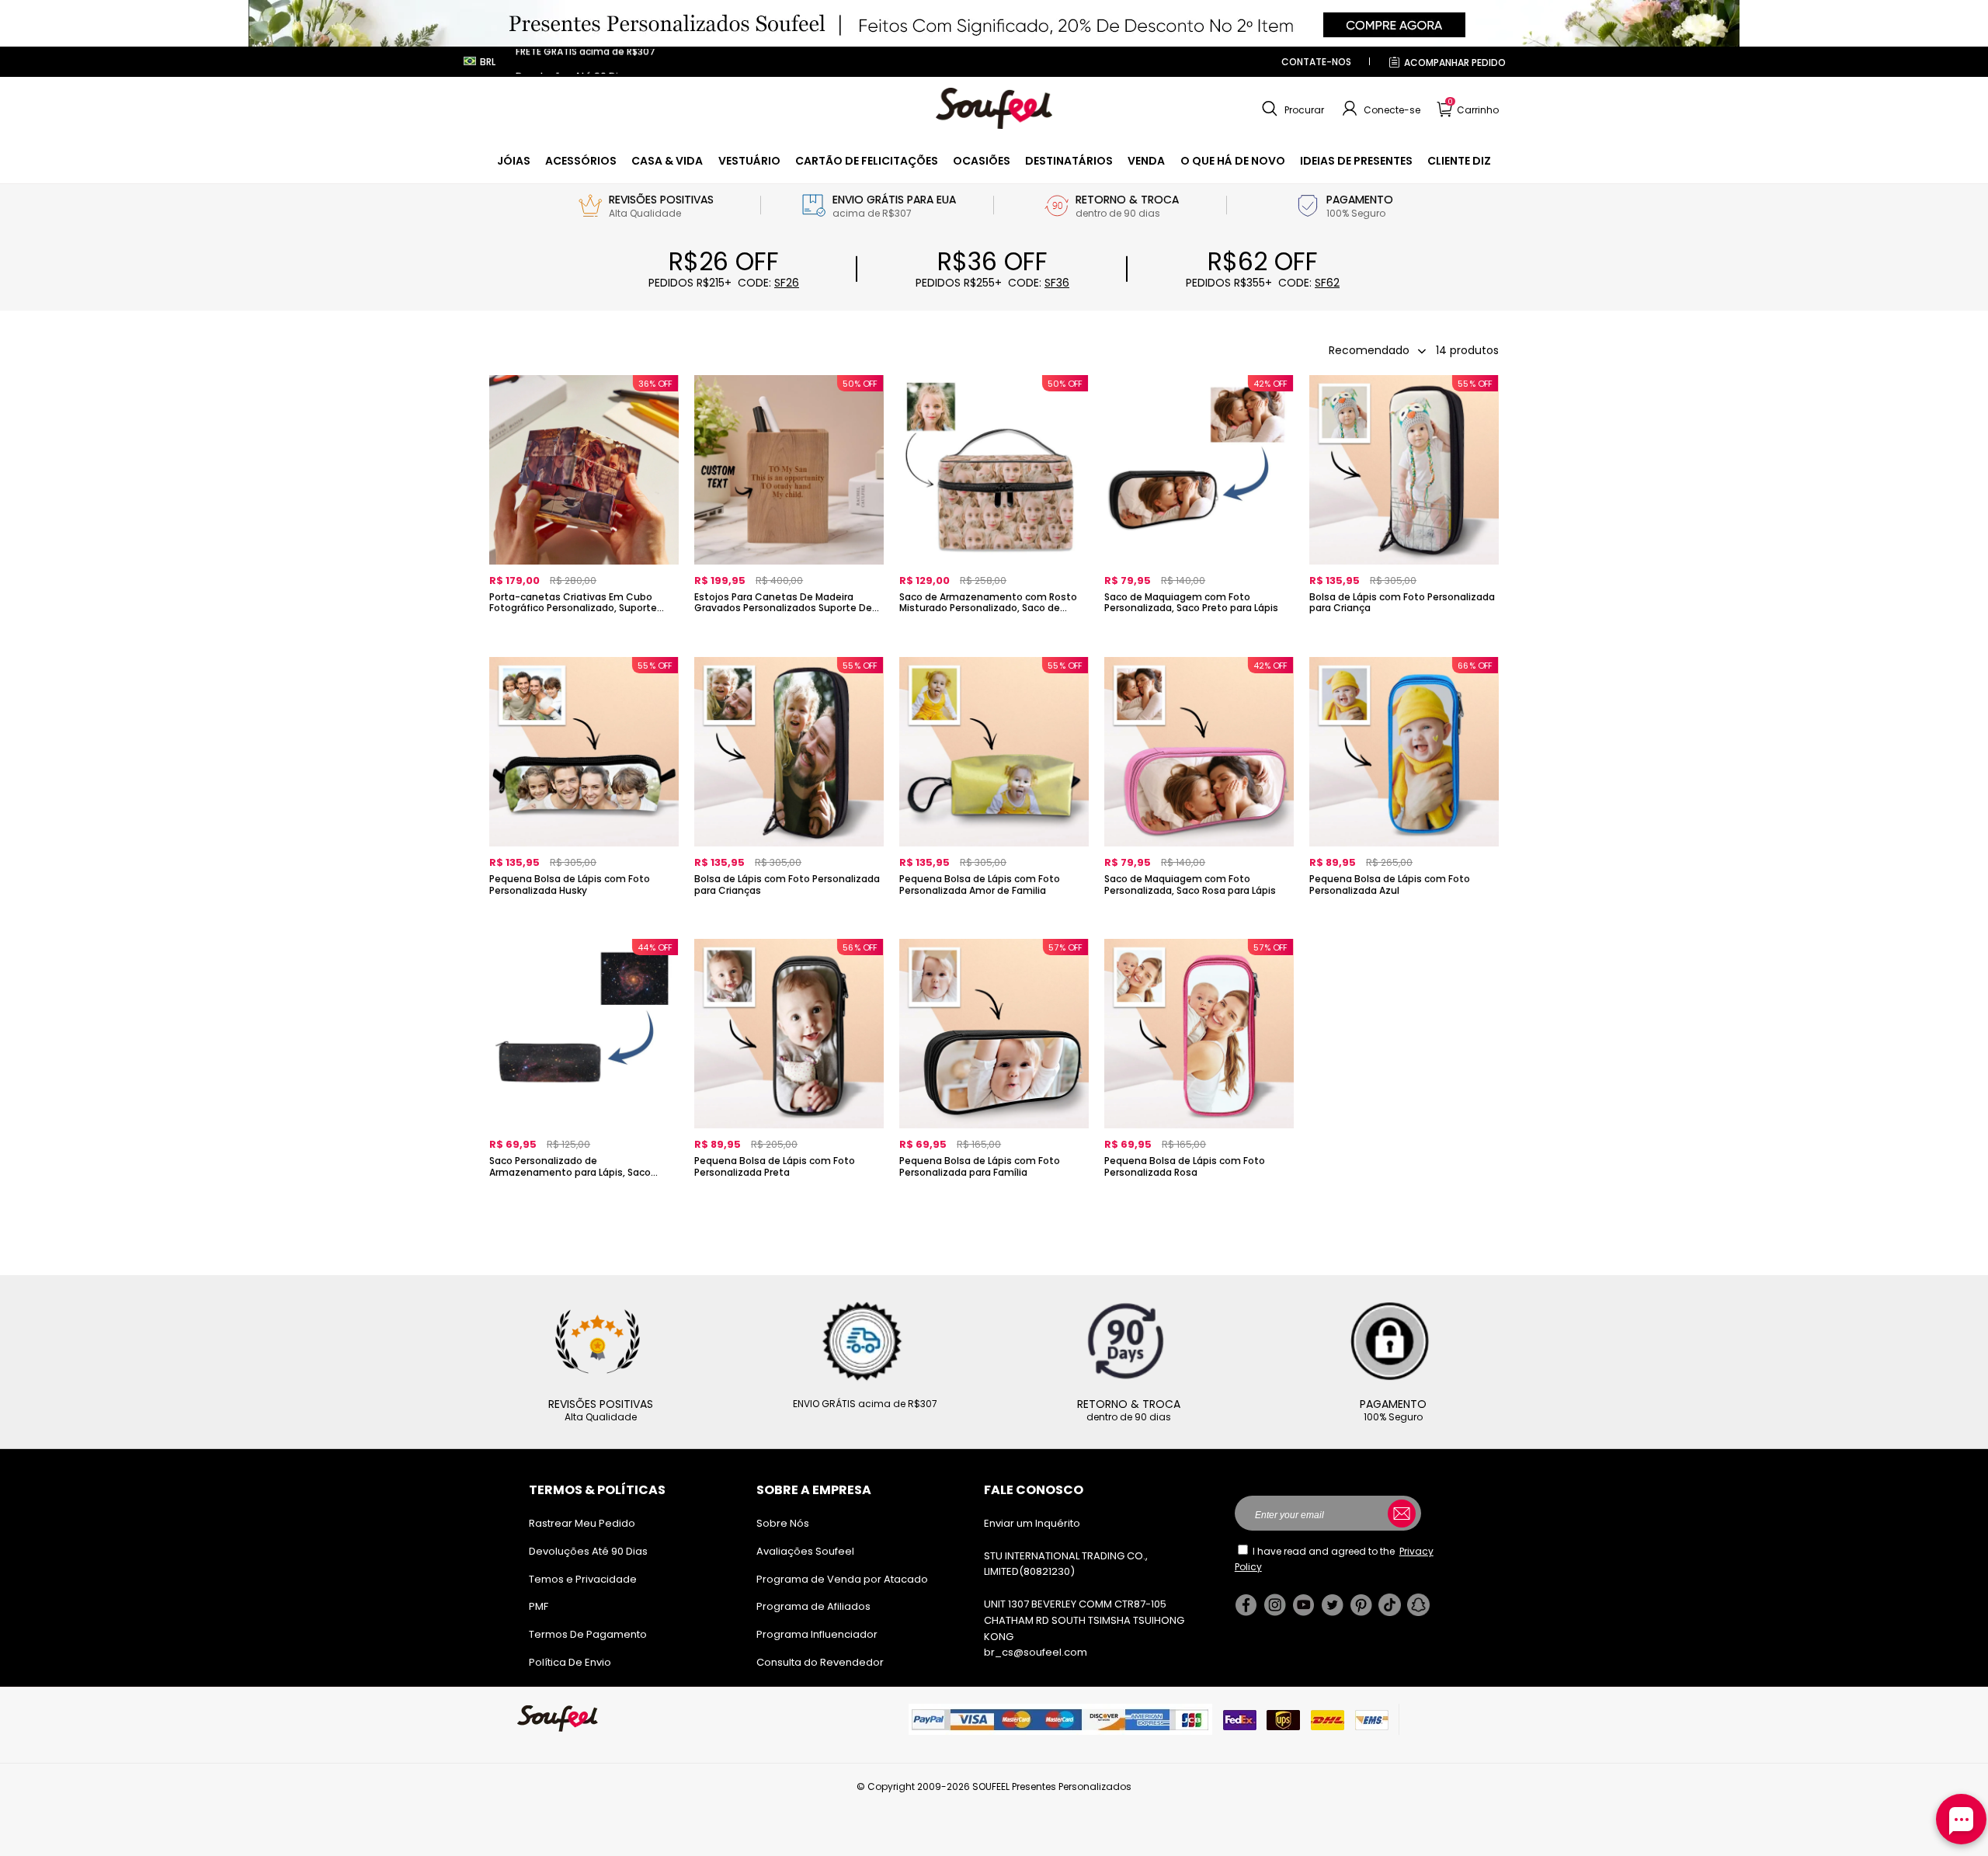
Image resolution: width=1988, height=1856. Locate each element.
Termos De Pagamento (588, 1634)
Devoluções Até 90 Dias (588, 1551)
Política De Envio (570, 1662)
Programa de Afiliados (813, 1606)
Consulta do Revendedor (820, 1662)
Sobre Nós (783, 1523)
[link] (514, 161)
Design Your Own (584, 634)
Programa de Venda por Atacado (842, 1579)
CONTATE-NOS (1316, 62)
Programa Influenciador (817, 1634)
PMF (539, 1606)
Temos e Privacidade (583, 1579)
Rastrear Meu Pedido (582, 1523)
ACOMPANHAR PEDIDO (1455, 63)
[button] (1291, 109)
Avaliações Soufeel (805, 1551)
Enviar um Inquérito (1032, 1523)
